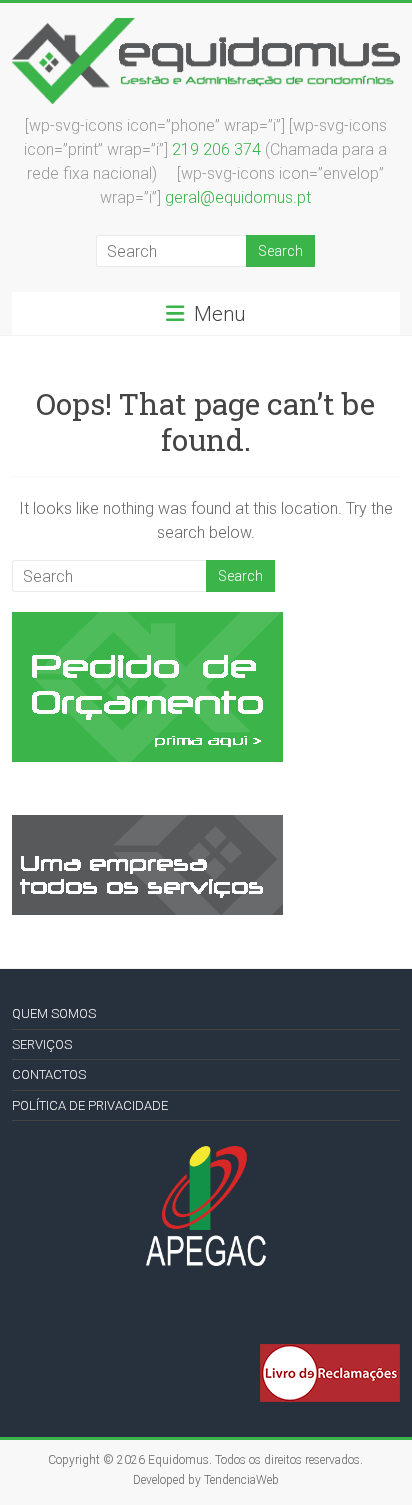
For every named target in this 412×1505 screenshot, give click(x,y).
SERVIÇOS (42, 1044)
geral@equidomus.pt (238, 197)
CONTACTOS (49, 1074)
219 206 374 (216, 149)
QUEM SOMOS (54, 1013)
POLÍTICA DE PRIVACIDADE (90, 1105)
